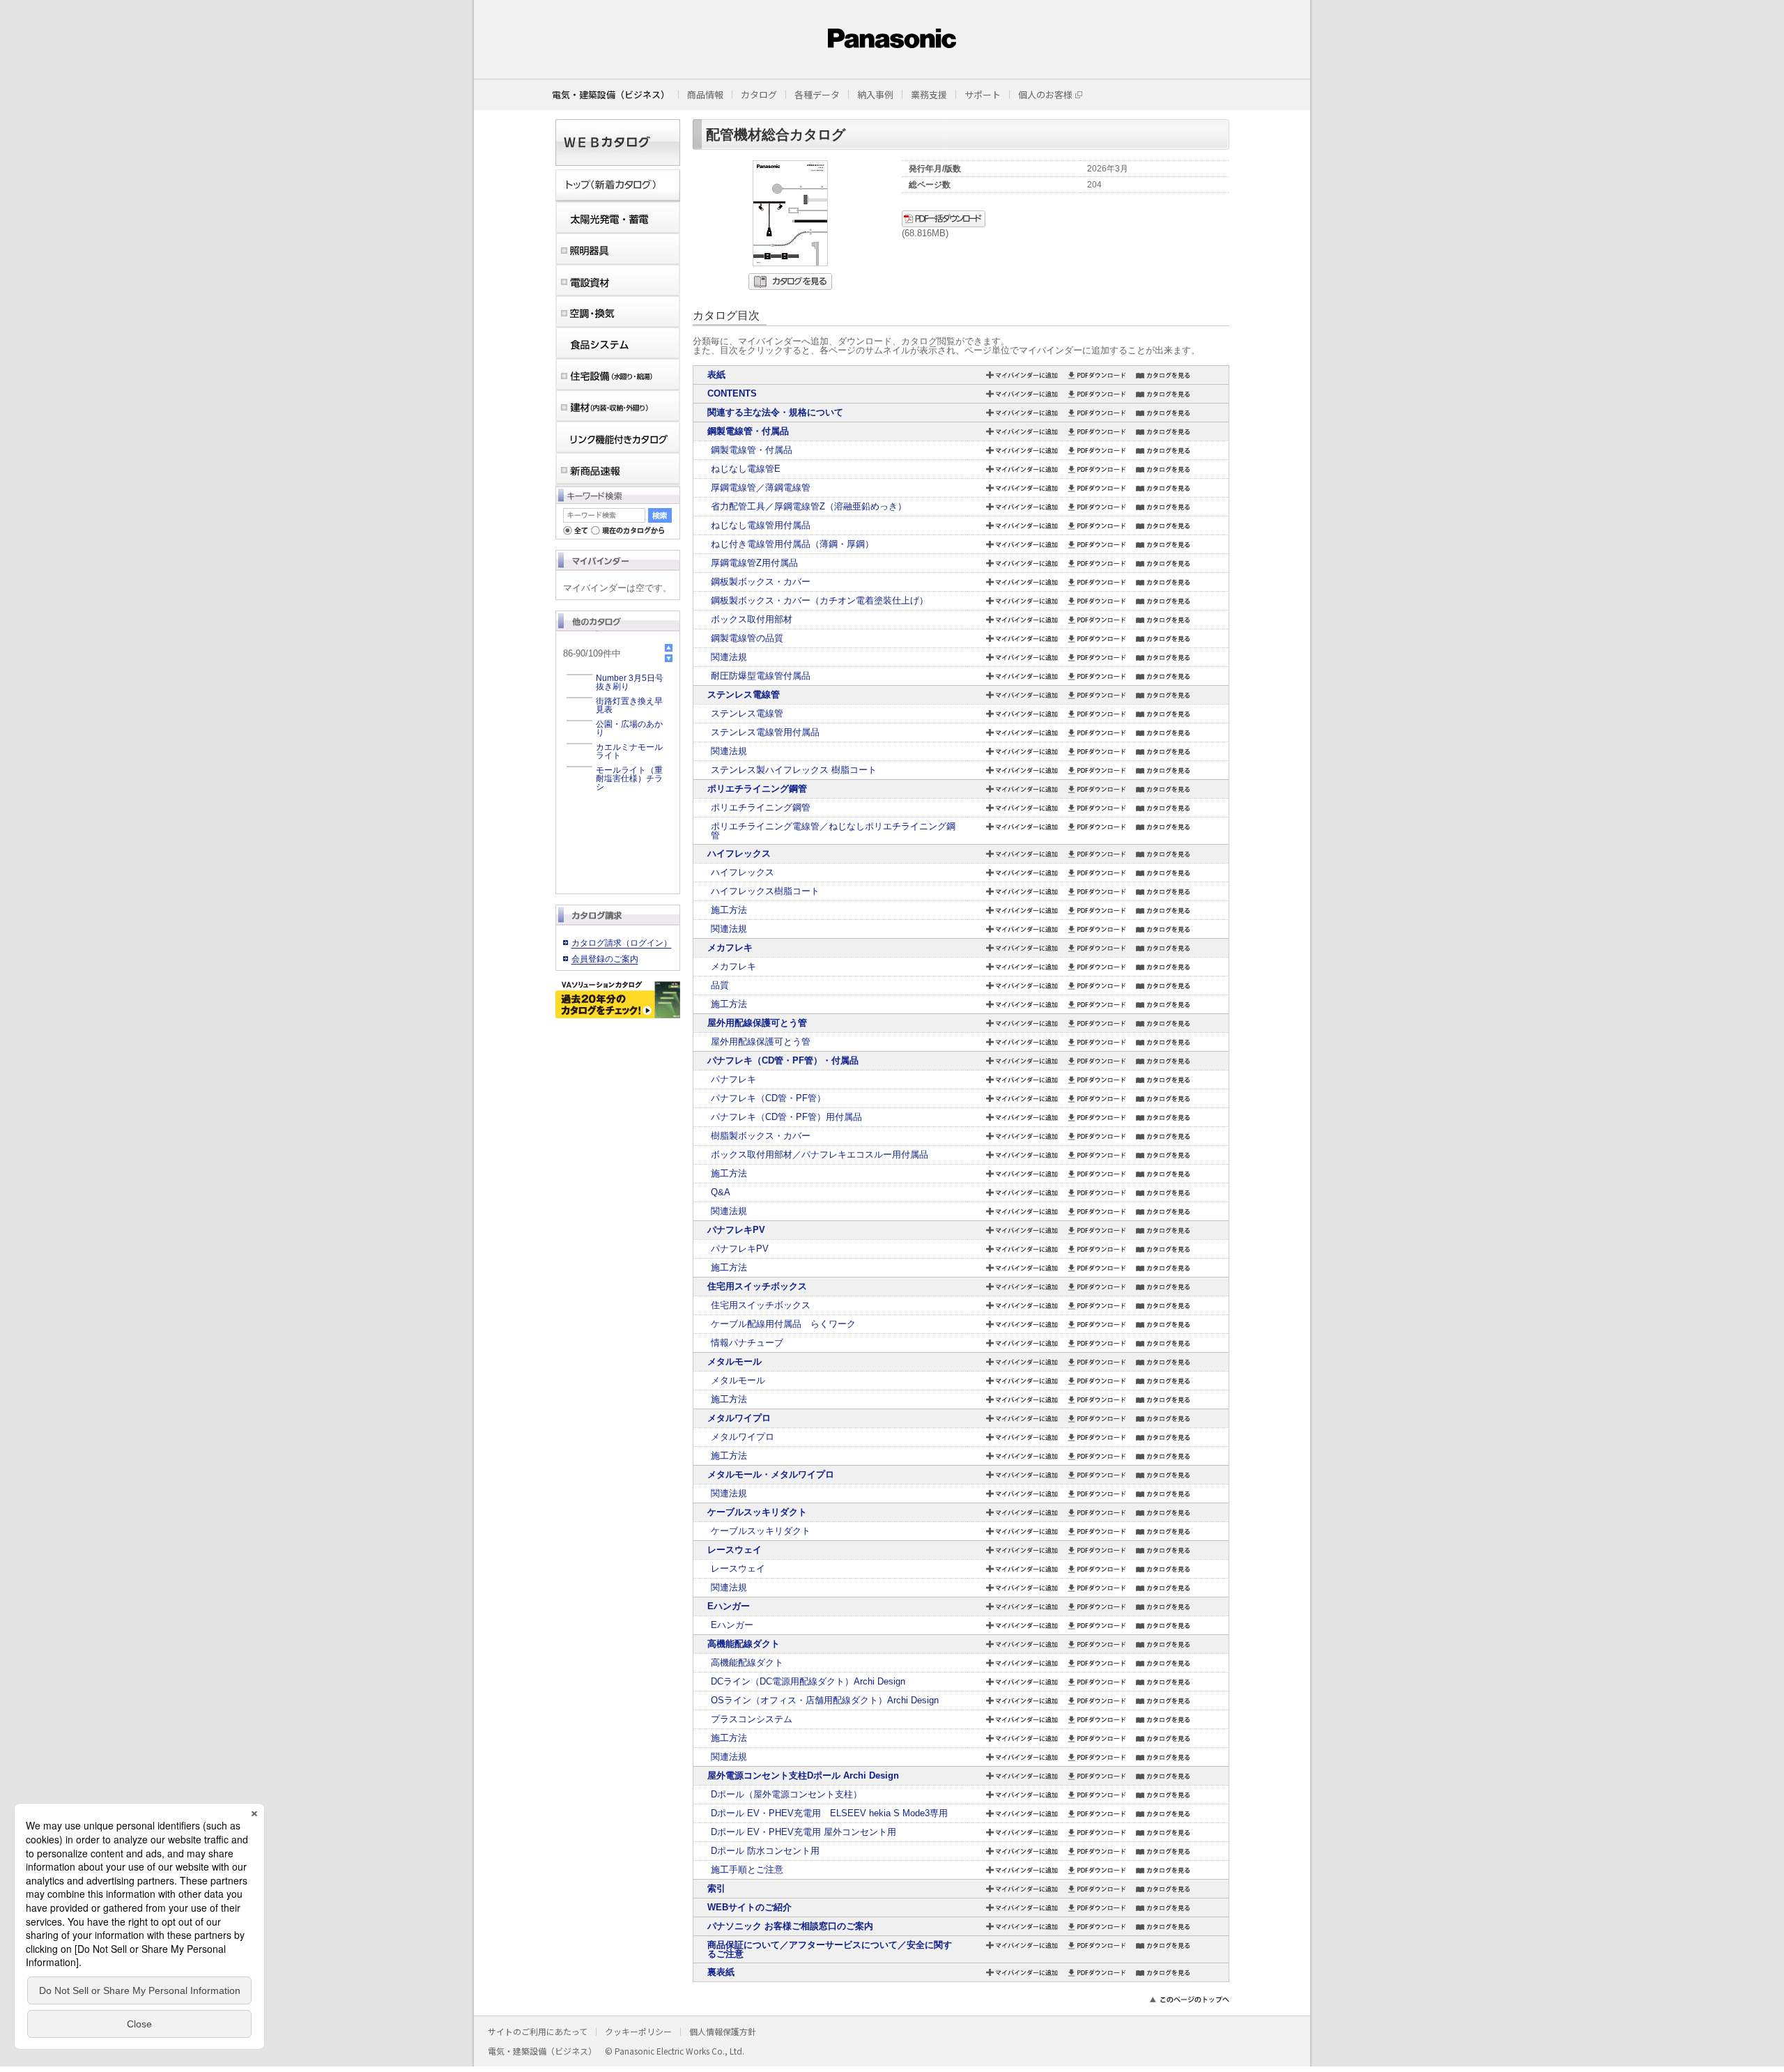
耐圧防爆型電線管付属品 (761, 676)
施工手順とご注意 (747, 1870)
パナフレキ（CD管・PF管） (768, 1098)
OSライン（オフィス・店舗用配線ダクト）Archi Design (825, 1700)
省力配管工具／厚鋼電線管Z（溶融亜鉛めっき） (809, 506)
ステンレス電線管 (744, 694)
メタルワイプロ (739, 1418)
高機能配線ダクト (744, 1644)
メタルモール (735, 1361)
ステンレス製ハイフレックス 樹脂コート (794, 770)
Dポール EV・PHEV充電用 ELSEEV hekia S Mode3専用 (829, 1813)
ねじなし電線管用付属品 (761, 525)
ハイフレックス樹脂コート (765, 891)
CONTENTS (732, 393)
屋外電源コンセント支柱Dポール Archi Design (803, 1775)
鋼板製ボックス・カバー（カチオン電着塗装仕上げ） (820, 600)
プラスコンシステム (752, 1719)
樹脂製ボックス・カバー (761, 1136)
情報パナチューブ (747, 1343)
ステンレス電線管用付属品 (765, 732)
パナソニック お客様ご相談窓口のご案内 (790, 1926)
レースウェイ (735, 1550)
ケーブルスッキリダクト (757, 1512)
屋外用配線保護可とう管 (757, 1023)
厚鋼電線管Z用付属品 (754, 563)
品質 (720, 985)
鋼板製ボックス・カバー (761, 582)
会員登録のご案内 (605, 959)
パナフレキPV (736, 1230)
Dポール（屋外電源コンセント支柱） (786, 1794)
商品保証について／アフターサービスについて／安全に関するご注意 (830, 1949)
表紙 (716, 375)
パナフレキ (733, 1079)
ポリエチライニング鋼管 (757, 789)
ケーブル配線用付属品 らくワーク (783, 1324)
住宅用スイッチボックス (757, 1286)
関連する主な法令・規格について (775, 412)
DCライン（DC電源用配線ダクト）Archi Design (808, 1681)
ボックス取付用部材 (752, 619)
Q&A (721, 1192)
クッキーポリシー (638, 2031)
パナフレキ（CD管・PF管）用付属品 (786, 1117)
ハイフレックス (739, 853)
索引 (716, 1888)
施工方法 (729, 910)
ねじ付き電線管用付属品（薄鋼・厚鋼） (792, 544)
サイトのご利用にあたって (538, 2031)
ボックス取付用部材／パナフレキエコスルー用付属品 (820, 1154)
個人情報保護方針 (723, 2031)
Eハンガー (729, 1606)
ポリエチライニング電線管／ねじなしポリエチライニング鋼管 (833, 831)
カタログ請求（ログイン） (622, 943)
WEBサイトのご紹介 (749, 1907)
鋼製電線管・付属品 (748, 431)
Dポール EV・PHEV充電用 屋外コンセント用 (803, 1832)
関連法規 (729, 657)
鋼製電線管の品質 (747, 638)
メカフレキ (730, 947)
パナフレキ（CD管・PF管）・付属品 (783, 1060)
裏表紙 (721, 1972)
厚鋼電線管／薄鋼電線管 (761, 488)
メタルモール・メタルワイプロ (771, 1474)
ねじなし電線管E (746, 469)
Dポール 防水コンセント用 (765, 1851)
